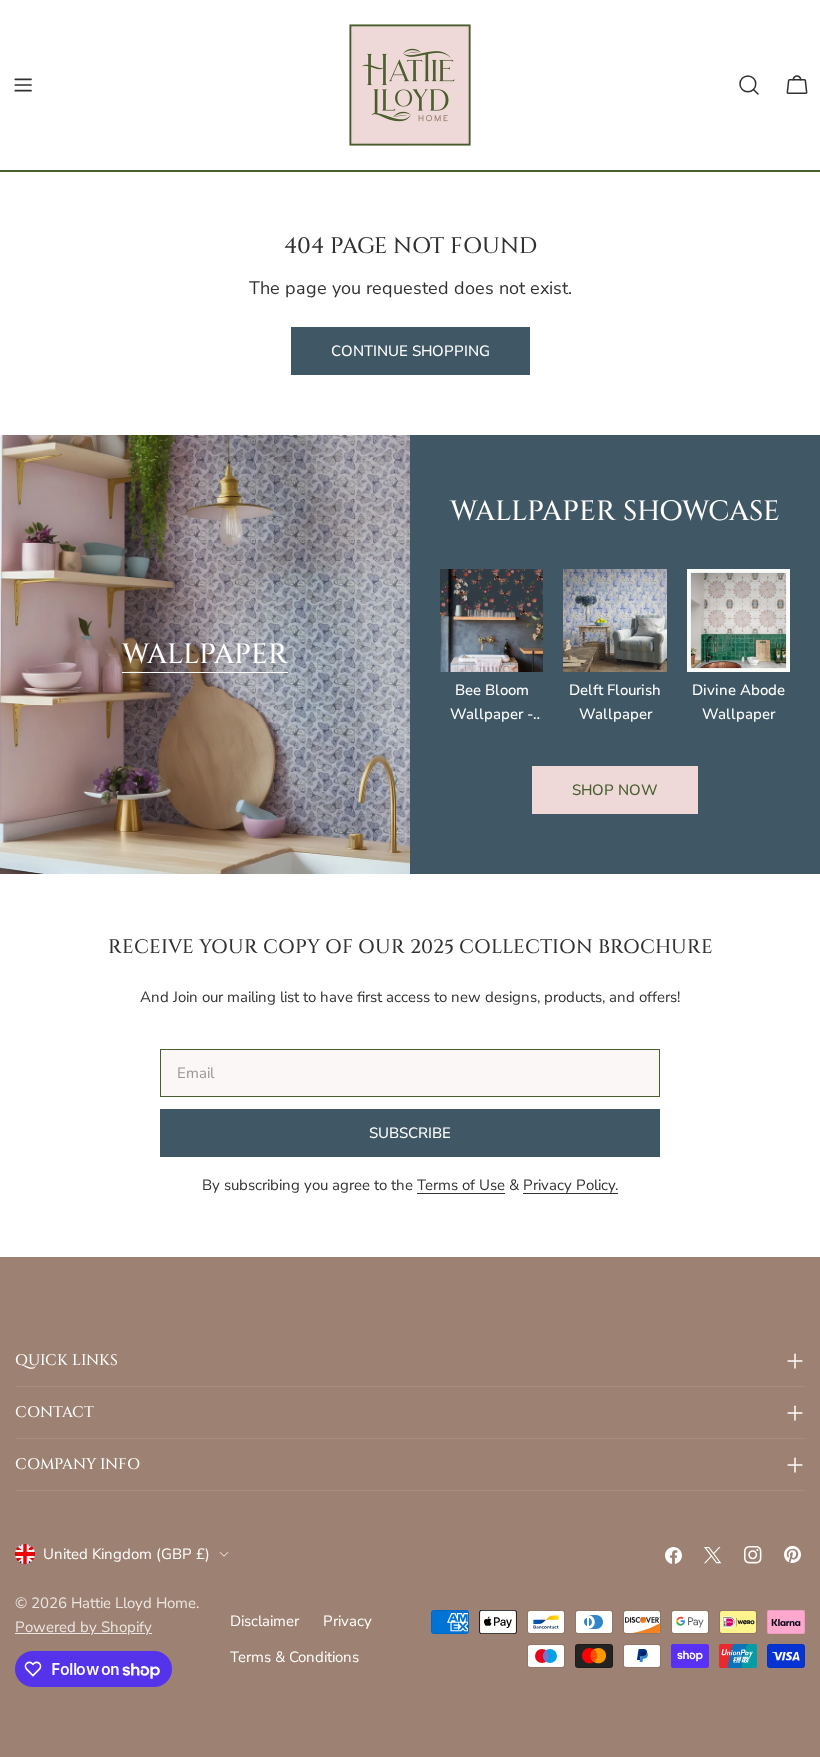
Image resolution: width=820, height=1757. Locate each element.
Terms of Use (461, 1185)
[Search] (749, 85)
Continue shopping (410, 351)
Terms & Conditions (294, 1657)
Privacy (347, 1621)
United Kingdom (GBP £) (126, 1554)
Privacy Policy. (570, 1185)
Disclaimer (264, 1621)
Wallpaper (205, 654)
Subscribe (410, 1133)
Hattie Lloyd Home (133, 1603)
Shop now (615, 790)
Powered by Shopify (83, 1627)
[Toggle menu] (23, 85)
